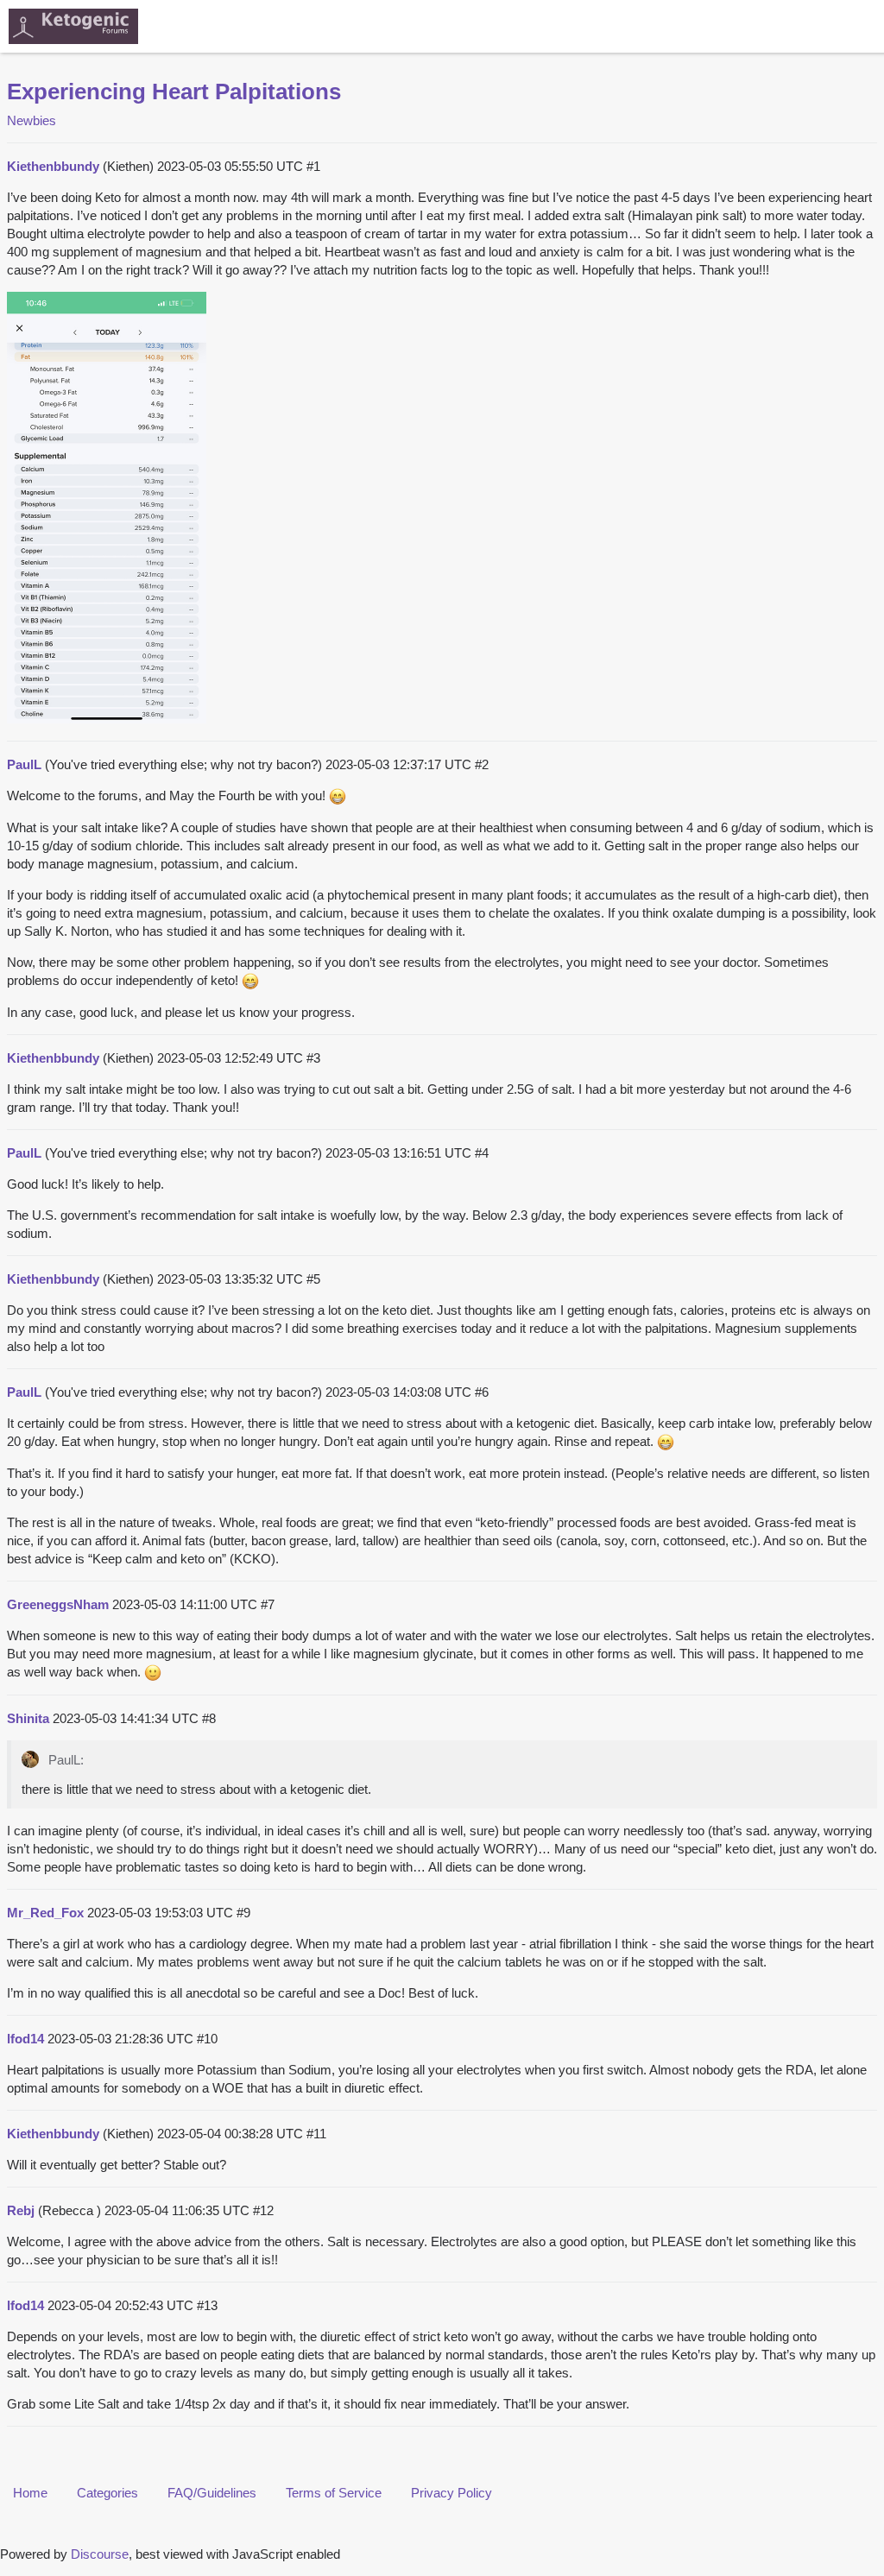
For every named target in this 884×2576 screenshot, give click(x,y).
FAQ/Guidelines (212, 2493)
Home (30, 2493)
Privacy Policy (451, 2493)
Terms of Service (334, 2493)
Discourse (100, 2554)
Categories (107, 2493)
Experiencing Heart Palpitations (174, 92)
